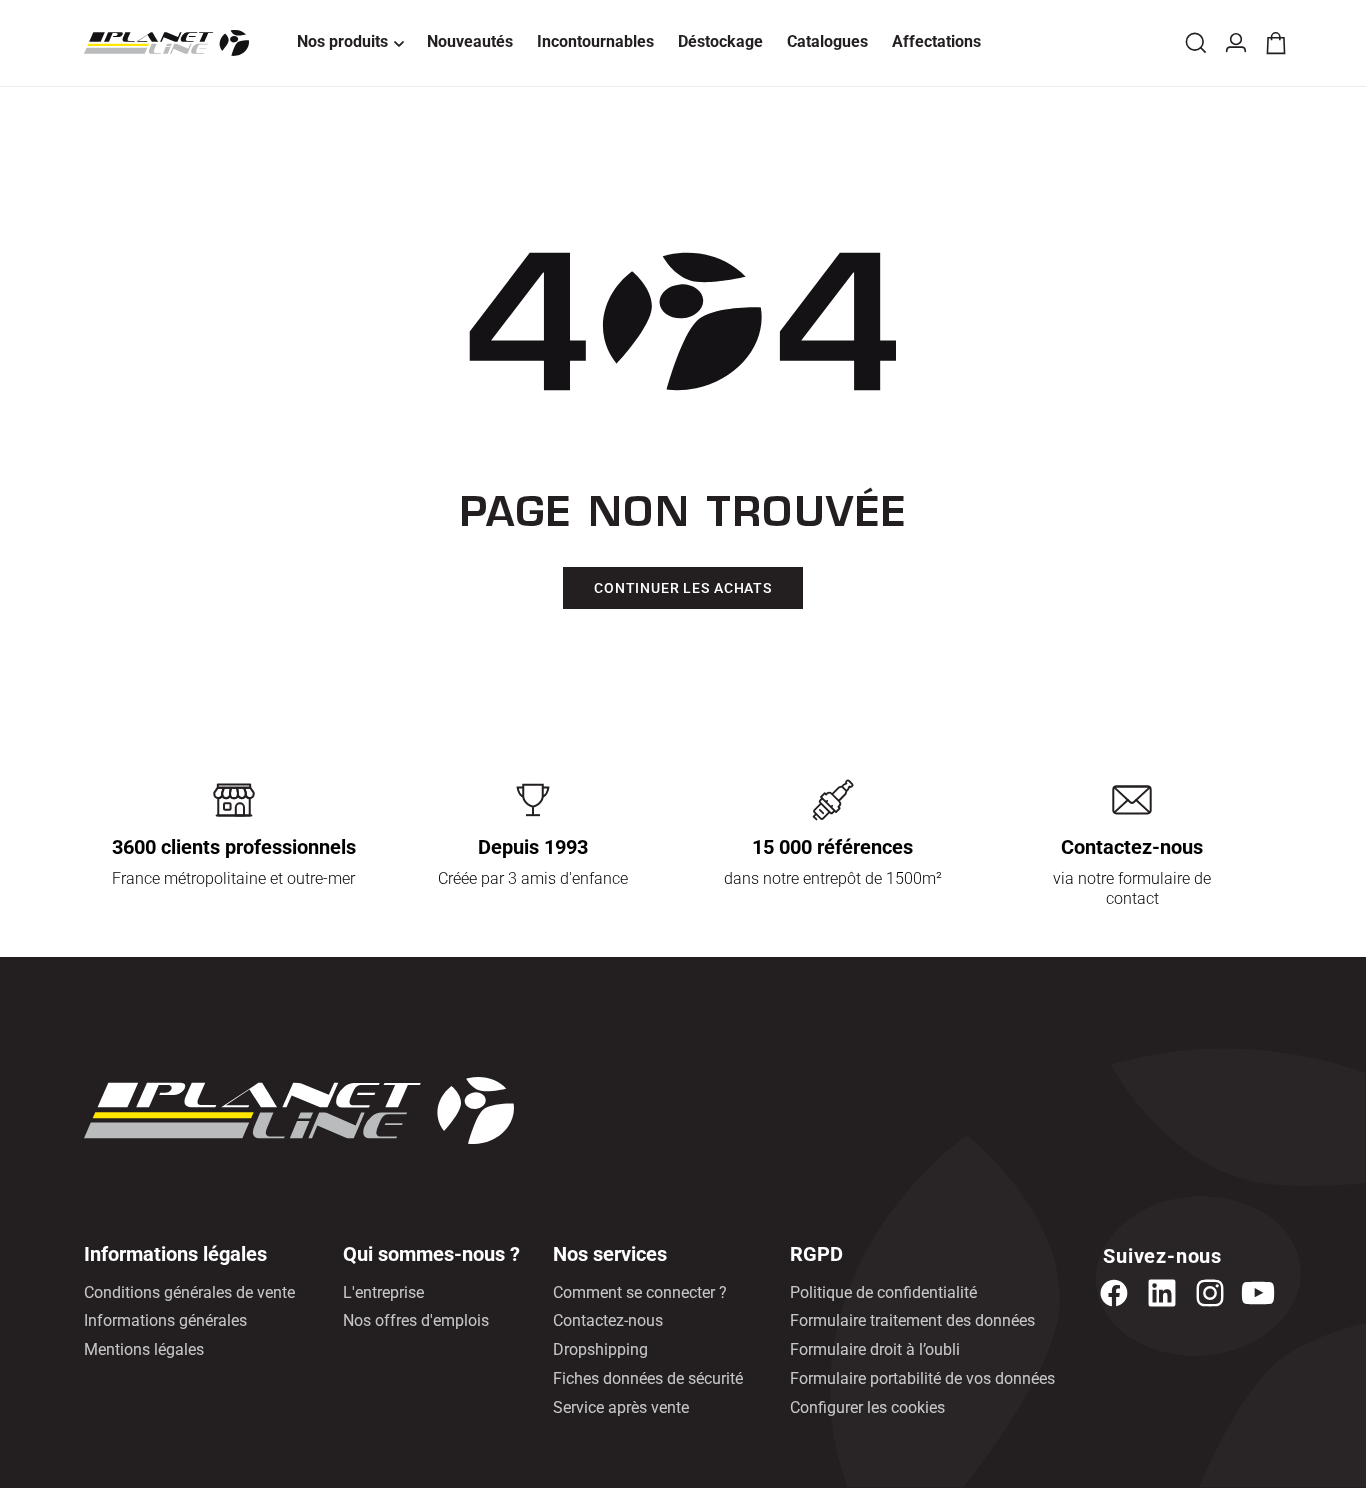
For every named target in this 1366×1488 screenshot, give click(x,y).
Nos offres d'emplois (416, 1320)
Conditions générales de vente (189, 1292)
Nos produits (342, 41)
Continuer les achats (683, 588)
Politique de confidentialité (883, 1292)
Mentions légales (144, 1349)
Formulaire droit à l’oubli (875, 1349)
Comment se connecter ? (640, 1292)
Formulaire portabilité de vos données (922, 1378)
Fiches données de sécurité (648, 1378)
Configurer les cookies (867, 1407)
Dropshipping (600, 1349)
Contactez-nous (608, 1320)
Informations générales (165, 1320)
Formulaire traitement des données (912, 1320)
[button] (350, 43)
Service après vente (621, 1407)
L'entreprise (383, 1292)
